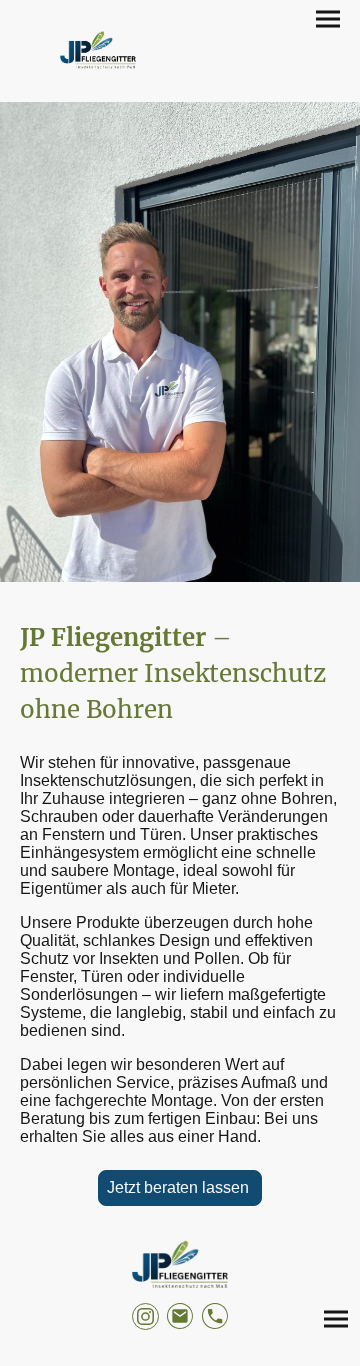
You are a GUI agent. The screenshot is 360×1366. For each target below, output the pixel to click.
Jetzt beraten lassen (180, 1187)
